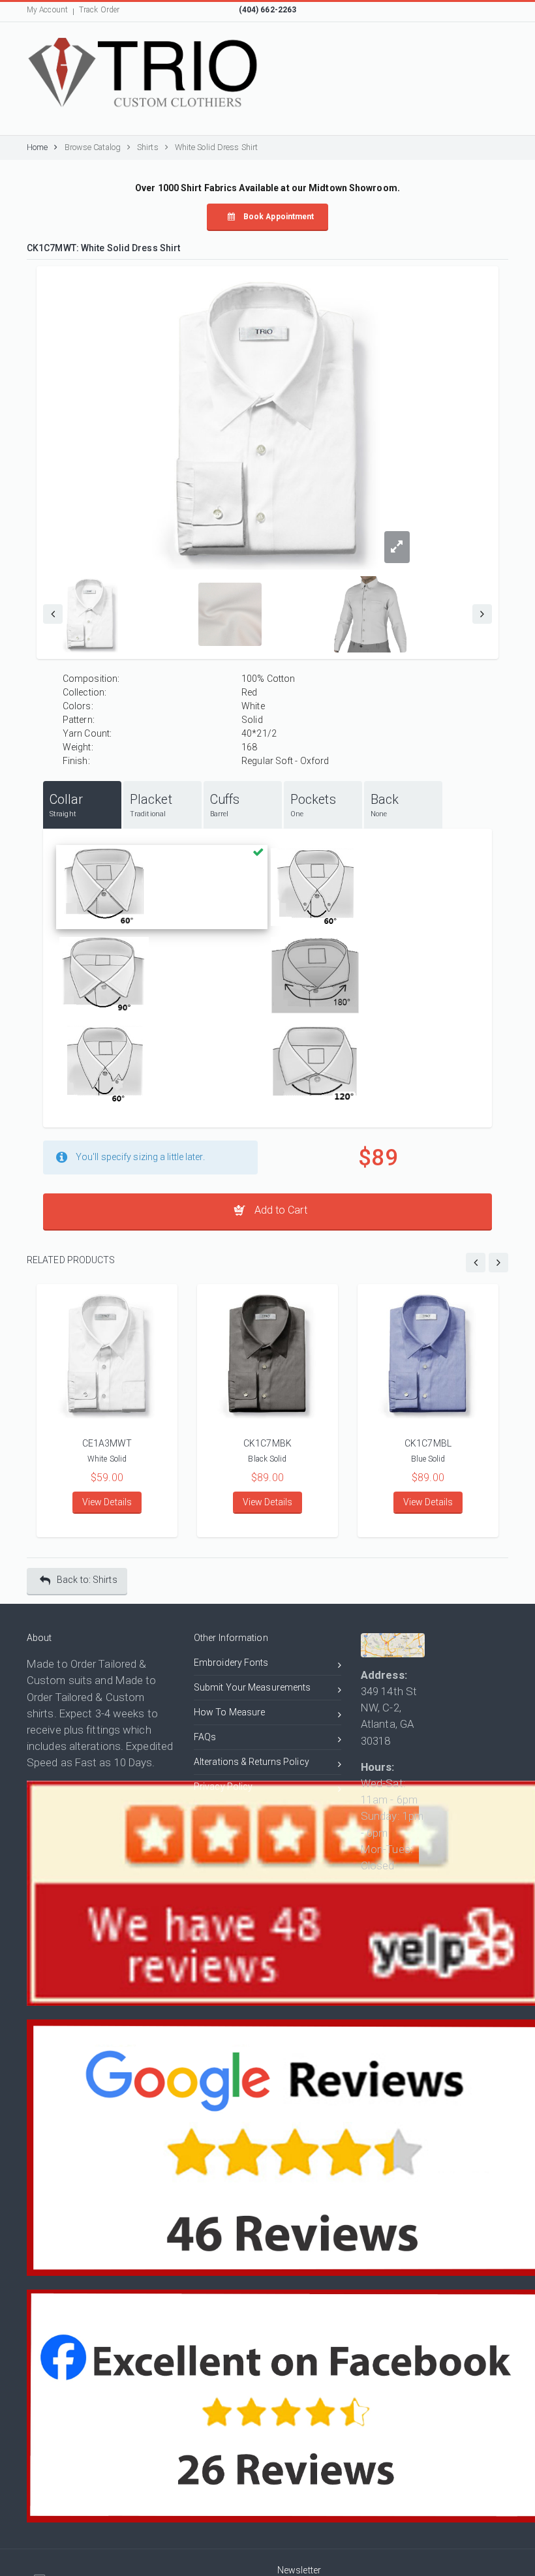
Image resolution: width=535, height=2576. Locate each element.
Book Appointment (278, 217)
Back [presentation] (385, 805)
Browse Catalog (93, 147)
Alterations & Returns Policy (252, 1762)
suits (81, 1680)
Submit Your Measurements (252, 1687)
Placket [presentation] (151, 805)
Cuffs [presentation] (225, 805)
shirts (40, 1713)
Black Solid (267, 1459)
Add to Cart (279, 1210)
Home (37, 147)
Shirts (148, 147)
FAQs (205, 1737)
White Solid (107, 1459)
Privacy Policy (223, 1786)
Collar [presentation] (67, 805)
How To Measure (229, 1712)
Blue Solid (428, 1459)
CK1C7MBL (428, 1443)
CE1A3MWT (107, 1443)
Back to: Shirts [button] (87, 1580)
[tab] (82, 805)
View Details (107, 1502)
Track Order (99, 10)
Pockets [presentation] (313, 805)
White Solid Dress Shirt (216, 147)
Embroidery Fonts (231, 1663)
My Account (47, 10)
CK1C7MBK (267, 1443)
